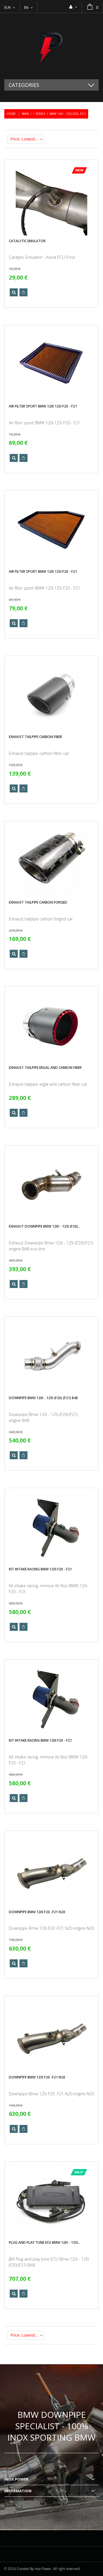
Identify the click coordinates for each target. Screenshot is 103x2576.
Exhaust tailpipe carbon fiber (35, 737)
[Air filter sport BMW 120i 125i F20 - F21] (51, 365)
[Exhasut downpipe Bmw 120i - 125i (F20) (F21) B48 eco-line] (51, 1185)
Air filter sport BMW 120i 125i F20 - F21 (43, 406)
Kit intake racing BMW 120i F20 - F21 (40, 1740)
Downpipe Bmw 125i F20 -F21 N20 (37, 2077)
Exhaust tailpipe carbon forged (38, 902)
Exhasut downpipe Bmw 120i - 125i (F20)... (45, 1226)
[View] (14, 292)
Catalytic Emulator (27, 241)
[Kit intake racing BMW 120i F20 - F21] (51, 1699)
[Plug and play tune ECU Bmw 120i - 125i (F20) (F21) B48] (51, 2202)
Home (11, 114)
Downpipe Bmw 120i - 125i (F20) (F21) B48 (43, 1398)
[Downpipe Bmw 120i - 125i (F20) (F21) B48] (51, 1357)
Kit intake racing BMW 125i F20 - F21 (40, 1569)
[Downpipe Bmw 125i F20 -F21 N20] (51, 2036)
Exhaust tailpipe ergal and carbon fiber (45, 1068)
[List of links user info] (73, 7)
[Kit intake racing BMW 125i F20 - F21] (51, 1528)
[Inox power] (51, 46)
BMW (25, 114)
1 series (39, 114)
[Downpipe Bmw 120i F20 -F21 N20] (51, 1871)
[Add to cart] (23, 292)
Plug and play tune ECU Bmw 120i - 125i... (45, 2242)
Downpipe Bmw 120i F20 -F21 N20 (37, 1912)
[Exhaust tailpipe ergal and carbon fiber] (51, 1026)
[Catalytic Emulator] (51, 200)
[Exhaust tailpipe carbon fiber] (51, 696)
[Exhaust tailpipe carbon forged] (51, 861)
